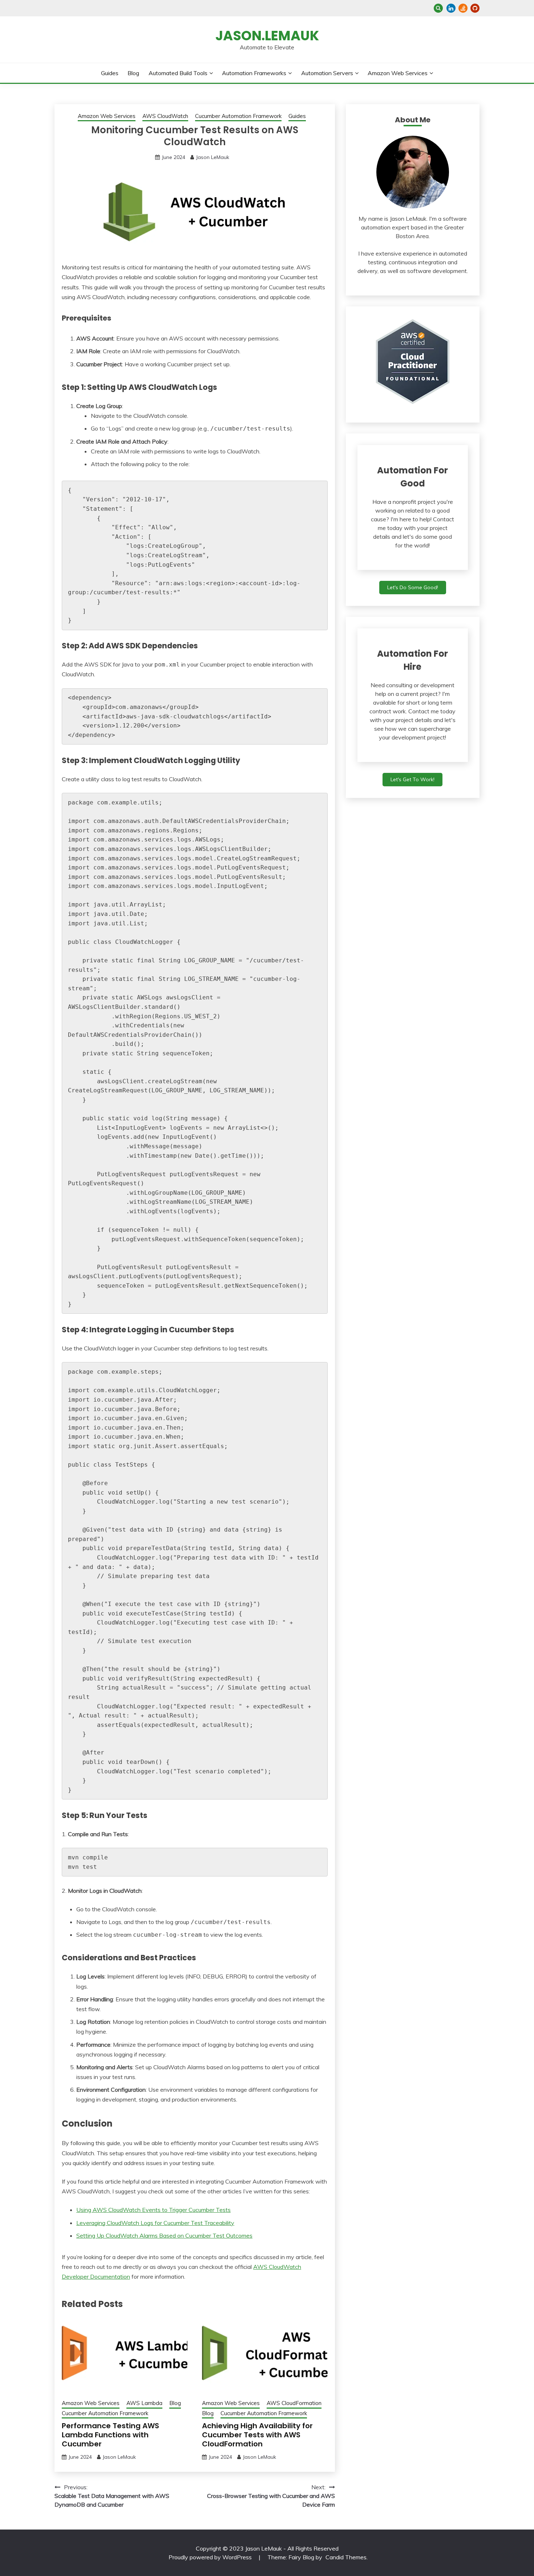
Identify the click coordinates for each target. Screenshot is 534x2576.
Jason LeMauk (213, 157)
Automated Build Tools (178, 73)
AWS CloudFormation (294, 2403)
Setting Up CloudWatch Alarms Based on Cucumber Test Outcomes (164, 2235)
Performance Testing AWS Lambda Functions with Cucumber (110, 2435)
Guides (110, 73)
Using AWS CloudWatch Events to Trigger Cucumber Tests (153, 2210)
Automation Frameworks (254, 73)
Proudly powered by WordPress (211, 2557)
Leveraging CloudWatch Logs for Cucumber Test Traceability (155, 2223)
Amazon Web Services (398, 73)
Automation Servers (327, 73)
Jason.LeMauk (267, 36)
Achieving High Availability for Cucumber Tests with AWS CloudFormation (257, 2435)
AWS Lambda (144, 2403)
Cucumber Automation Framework (238, 116)
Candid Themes (346, 2557)
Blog (133, 73)
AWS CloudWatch (165, 116)
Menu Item (451, 8)
